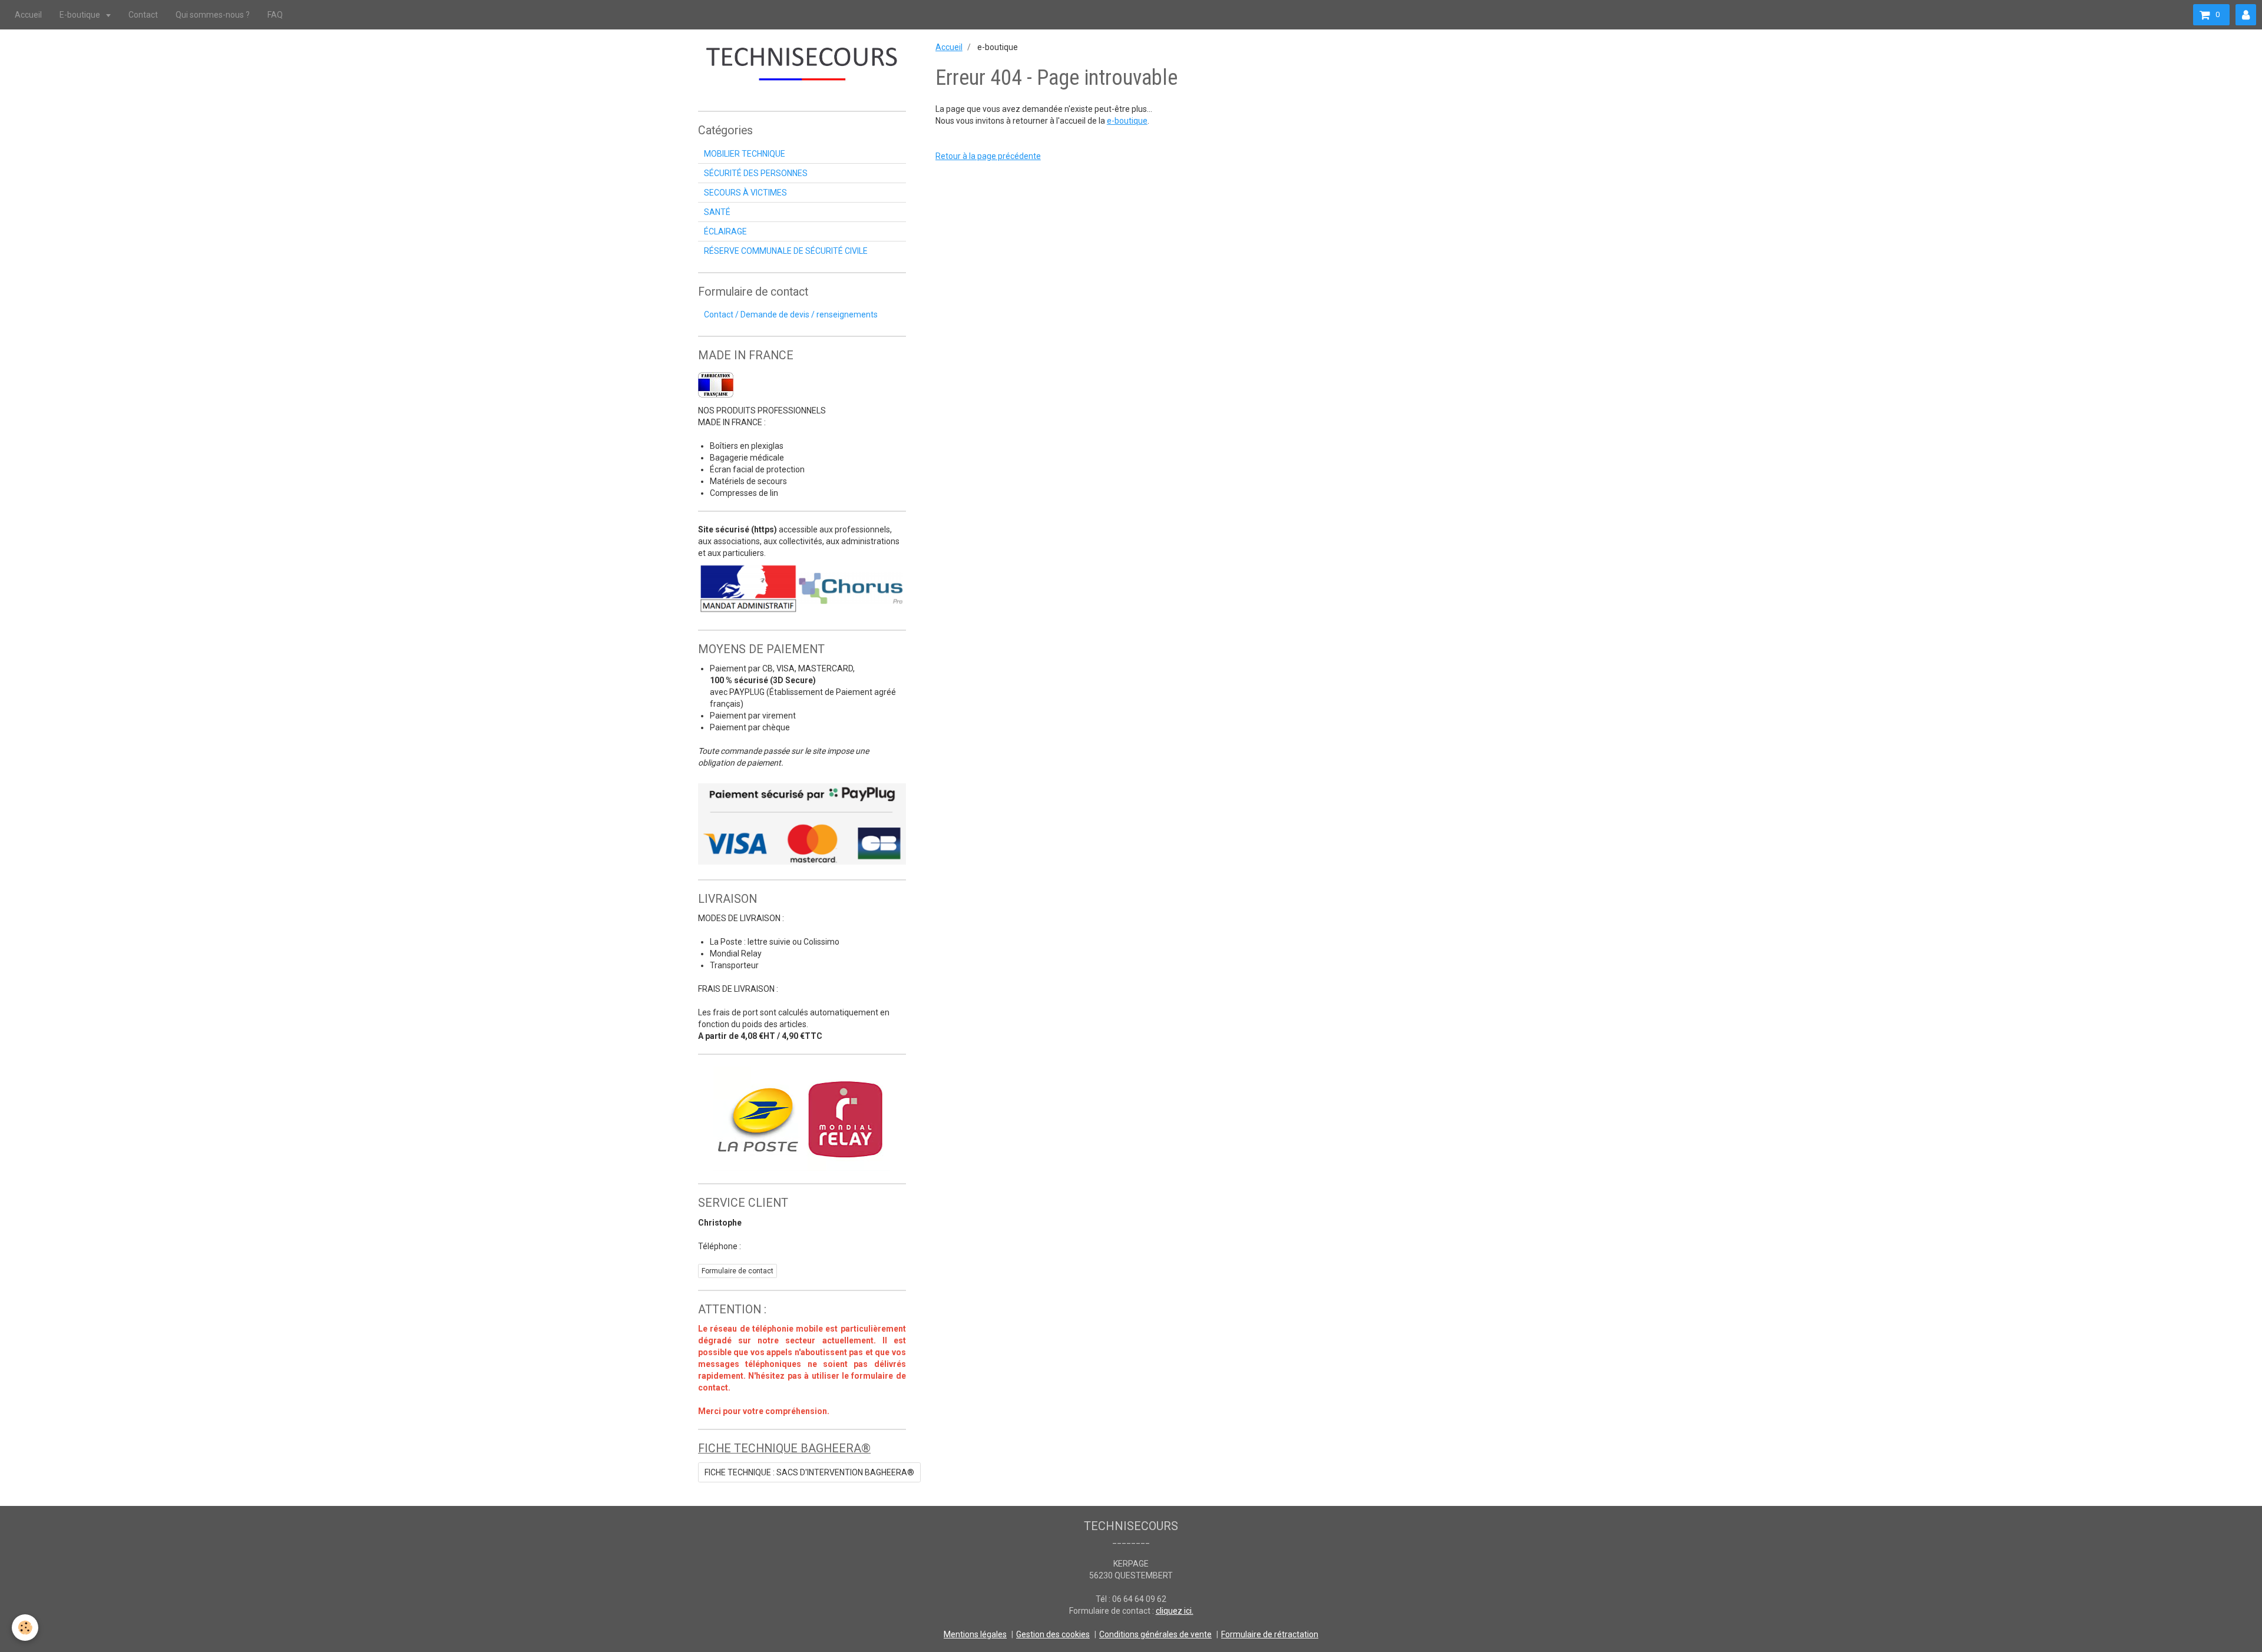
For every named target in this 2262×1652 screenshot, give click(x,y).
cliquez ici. (1175, 1611)
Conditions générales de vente (1155, 1634)
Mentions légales (975, 1634)
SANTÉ (717, 212)
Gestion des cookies (1053, 1634)
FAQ (275, 15)
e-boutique (1127, 121)
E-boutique (81, 15)
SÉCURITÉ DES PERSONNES (756, 173)
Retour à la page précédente (988, 156)
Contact (143, 15)
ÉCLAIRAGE (725, 231)
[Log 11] (802, 824)
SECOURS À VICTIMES (745, 193)
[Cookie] (25, 1628)
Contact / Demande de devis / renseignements (791, 314)
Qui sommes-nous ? (213, 15)
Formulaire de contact (738, 1271)
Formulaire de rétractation (1270, 1634)
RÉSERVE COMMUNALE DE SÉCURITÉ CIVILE (786, 251)
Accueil (28, 15)
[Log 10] (802, 588)
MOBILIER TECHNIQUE (745, 154)
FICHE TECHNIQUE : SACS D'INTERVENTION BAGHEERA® (809, 1472)
